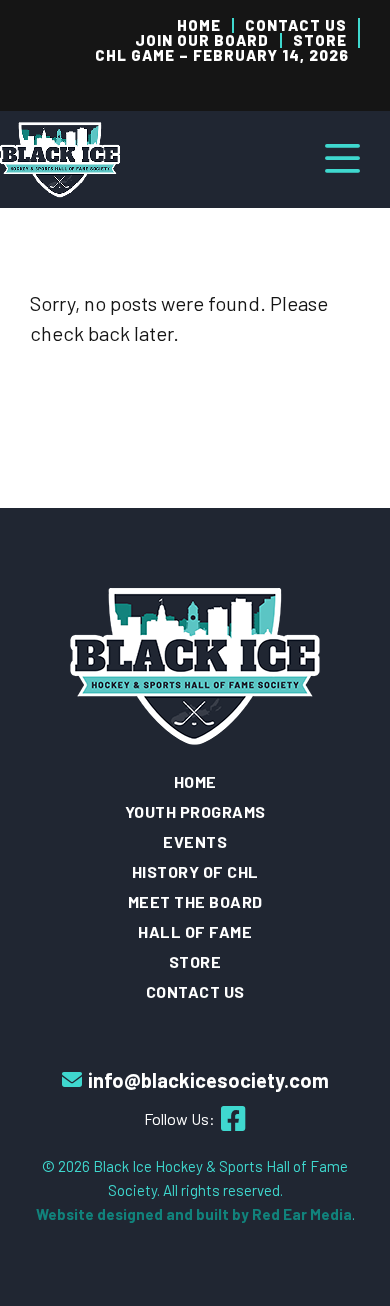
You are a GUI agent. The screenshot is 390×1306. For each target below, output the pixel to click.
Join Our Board (202, 40)
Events (195, 841)
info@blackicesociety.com (208, 1080)
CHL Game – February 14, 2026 (222, 55)
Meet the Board (195, 901)
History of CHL (195, 871)
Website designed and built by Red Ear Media (194, 1214)
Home (199, 25)
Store (320, 40)
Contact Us (296, 25)
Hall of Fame (195, 931)
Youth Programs (195, 811)
